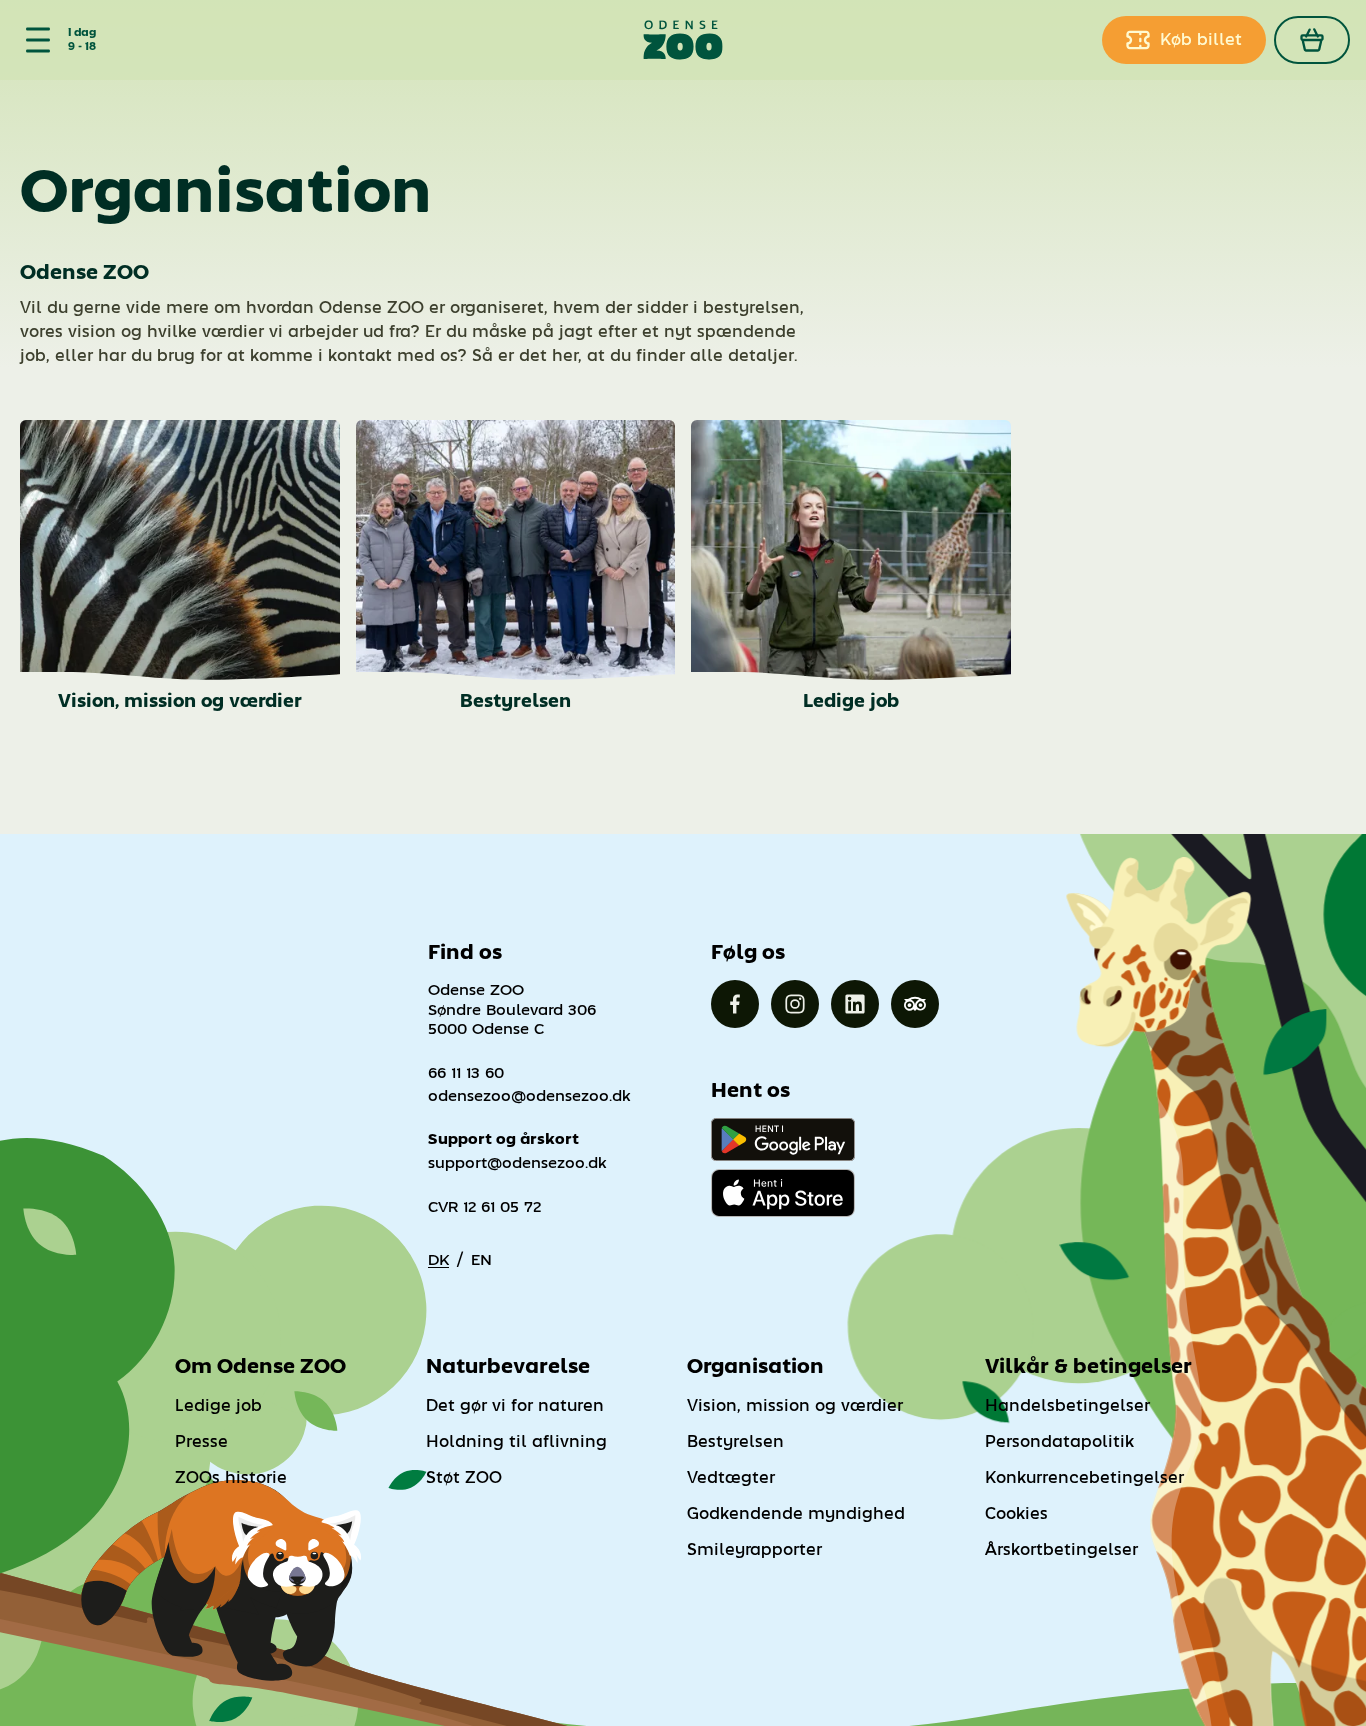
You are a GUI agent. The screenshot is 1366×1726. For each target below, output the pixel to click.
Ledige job (218, 1405)
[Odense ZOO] (683, 40)
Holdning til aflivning (516, 1441)
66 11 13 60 (466, 1072)
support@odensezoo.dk (517, 1162)
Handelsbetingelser (1067, 1405)
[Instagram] (795, 1004)
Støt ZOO (464, 1477)
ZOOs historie (231, 1477)
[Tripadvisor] (915, 1004)
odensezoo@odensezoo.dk (529, 1095)
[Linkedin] (855, 1004)
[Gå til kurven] (1312, 40)
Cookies (1016, 1513)
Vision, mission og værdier (795, 1405)
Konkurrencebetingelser (1084, 1477)
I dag (82, 33)
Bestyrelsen (735, 1441)
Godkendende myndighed (796, 1513)
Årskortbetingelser (1061, 1549)
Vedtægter (731, 1477)
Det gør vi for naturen (515, 1405)
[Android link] (783, 1139)
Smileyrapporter (754, 1549)
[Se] (34, 40)
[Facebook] (735, 1004)
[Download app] (783, 1193)
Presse (201, 1441)
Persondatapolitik (1059, 1441)
